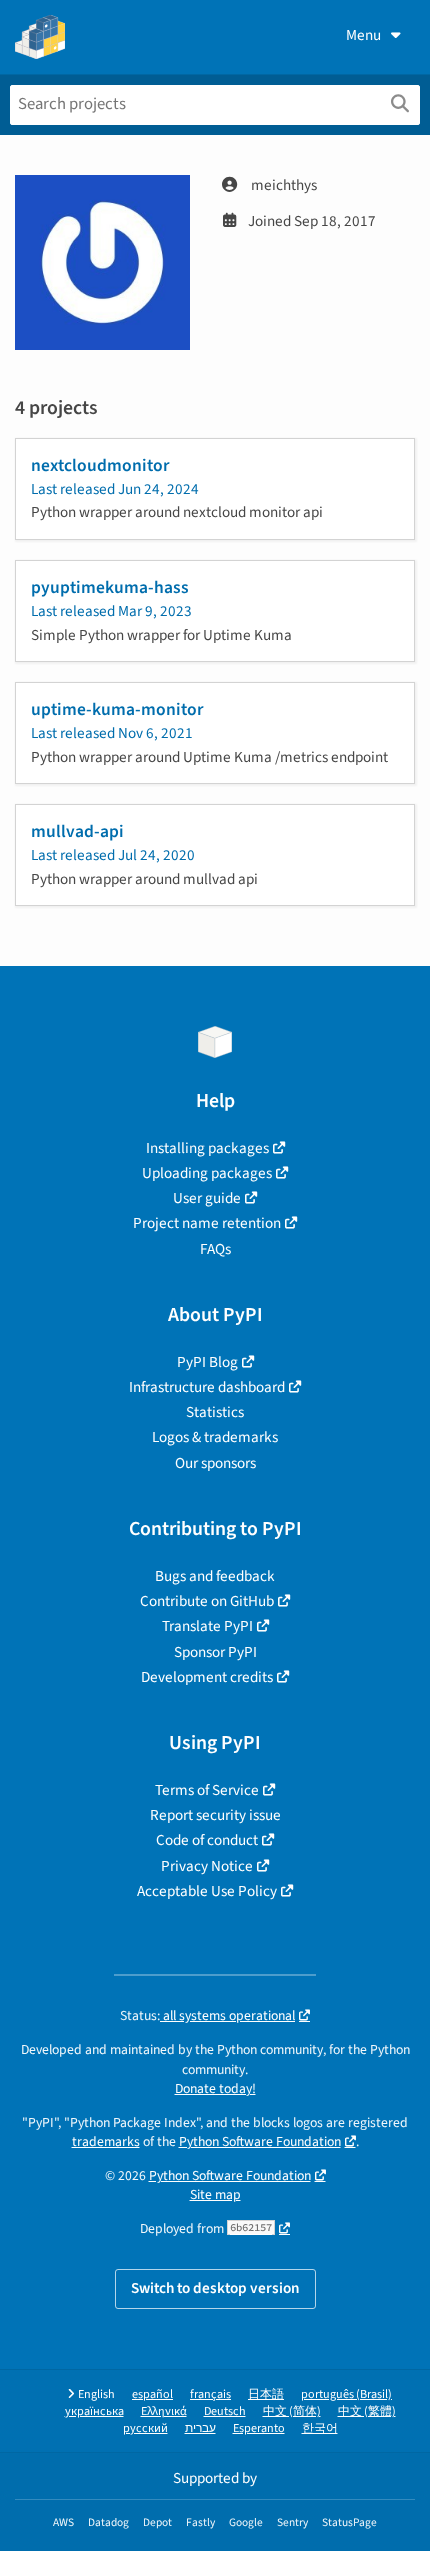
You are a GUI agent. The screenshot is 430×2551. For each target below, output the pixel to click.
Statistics (215, 1412)
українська (94, 2411)
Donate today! (215, 2088)
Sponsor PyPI (215, 1652)
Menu (363, 35)
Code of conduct (207, 1840)
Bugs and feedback (215, 1576)
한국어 (320, 2428)
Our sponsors (215, 1463)
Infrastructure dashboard (207, 1387)
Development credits (207, 1677)
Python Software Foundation (260, 2141)
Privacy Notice (207, 1866)
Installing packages (207, 1148)
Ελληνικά (164, 2411)
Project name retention (207, 1223)
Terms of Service (207, 1790)
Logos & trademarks (215, 1437)
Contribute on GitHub (207, 1601)
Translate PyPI (207, 1626)
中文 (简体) (292, 2411)
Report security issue (215, 1815)
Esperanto (259, 2428)
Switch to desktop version (215, 2288)
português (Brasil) (346, 2394)
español (152, 2394)
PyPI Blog (207, 1362)
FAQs (215, 1249)
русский (145, 2428)
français (210, 2394)
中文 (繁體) (367, 2411)
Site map (215, 2194)
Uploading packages (207, 1173)
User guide (207, 1198)
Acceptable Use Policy (207, 1891)
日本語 (266, 2394)
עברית (200, 2428)
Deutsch (225, 2411)
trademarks (106, 2141)
